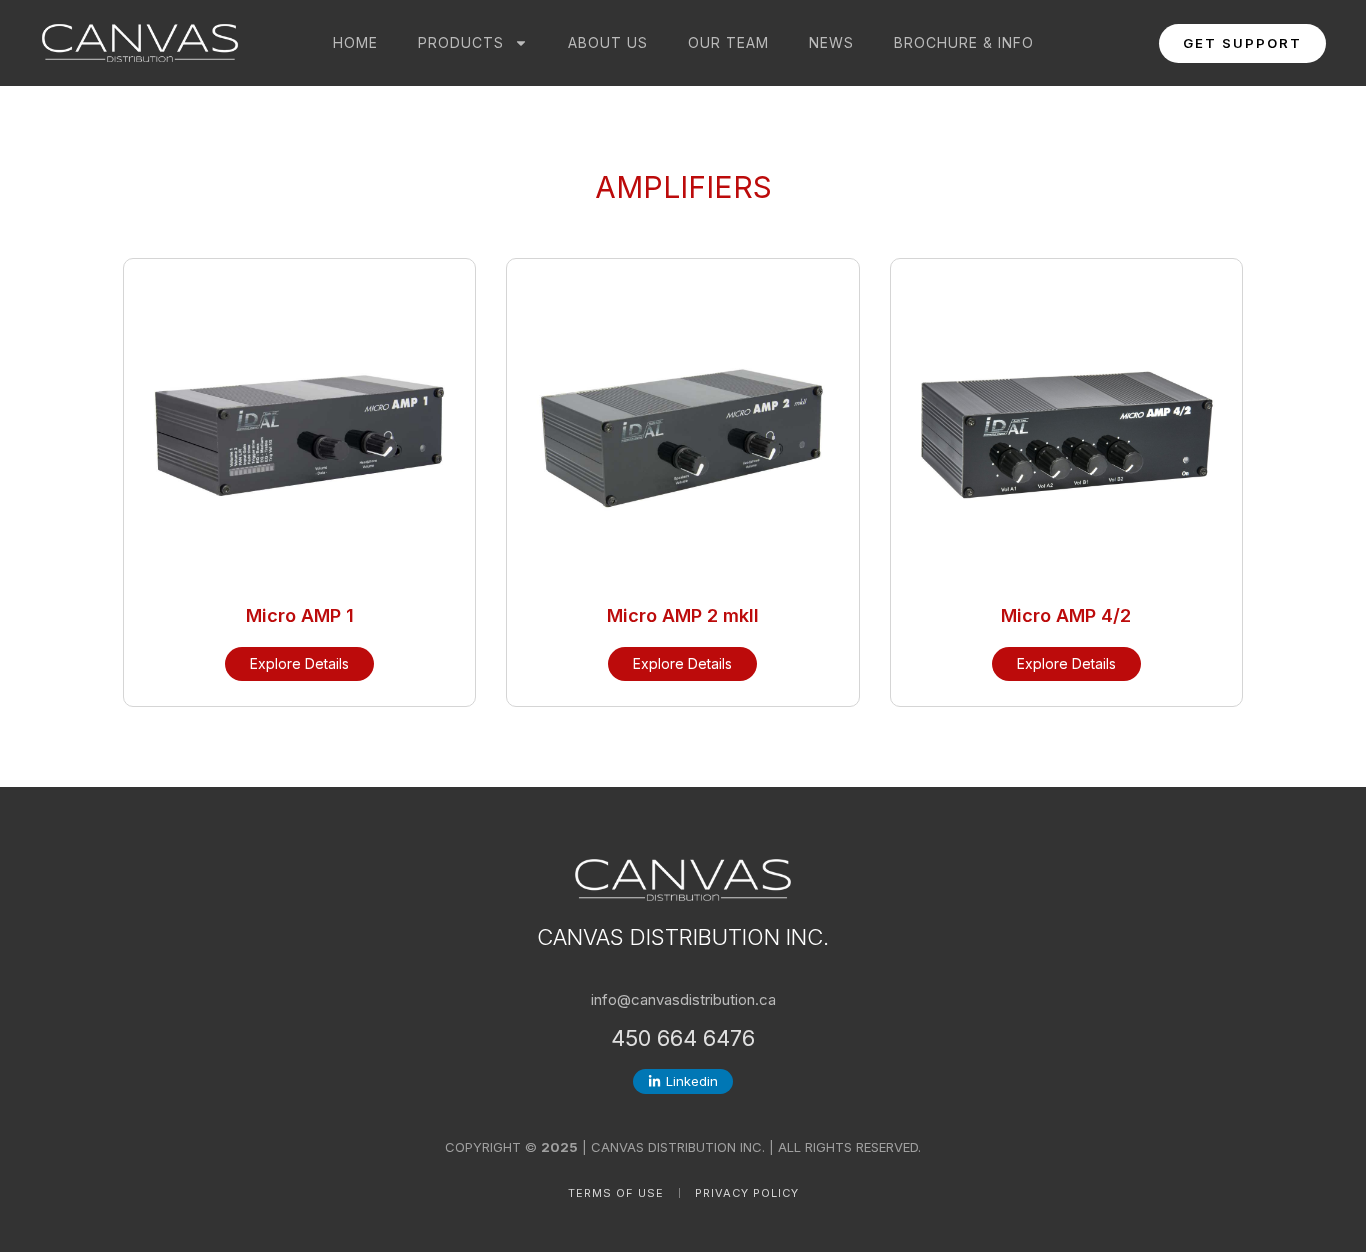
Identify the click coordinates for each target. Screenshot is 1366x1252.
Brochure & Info (964, 42)
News (831, 42)
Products (461, 42)
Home (355, 42)
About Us (608, 42)
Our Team (728, 42)
